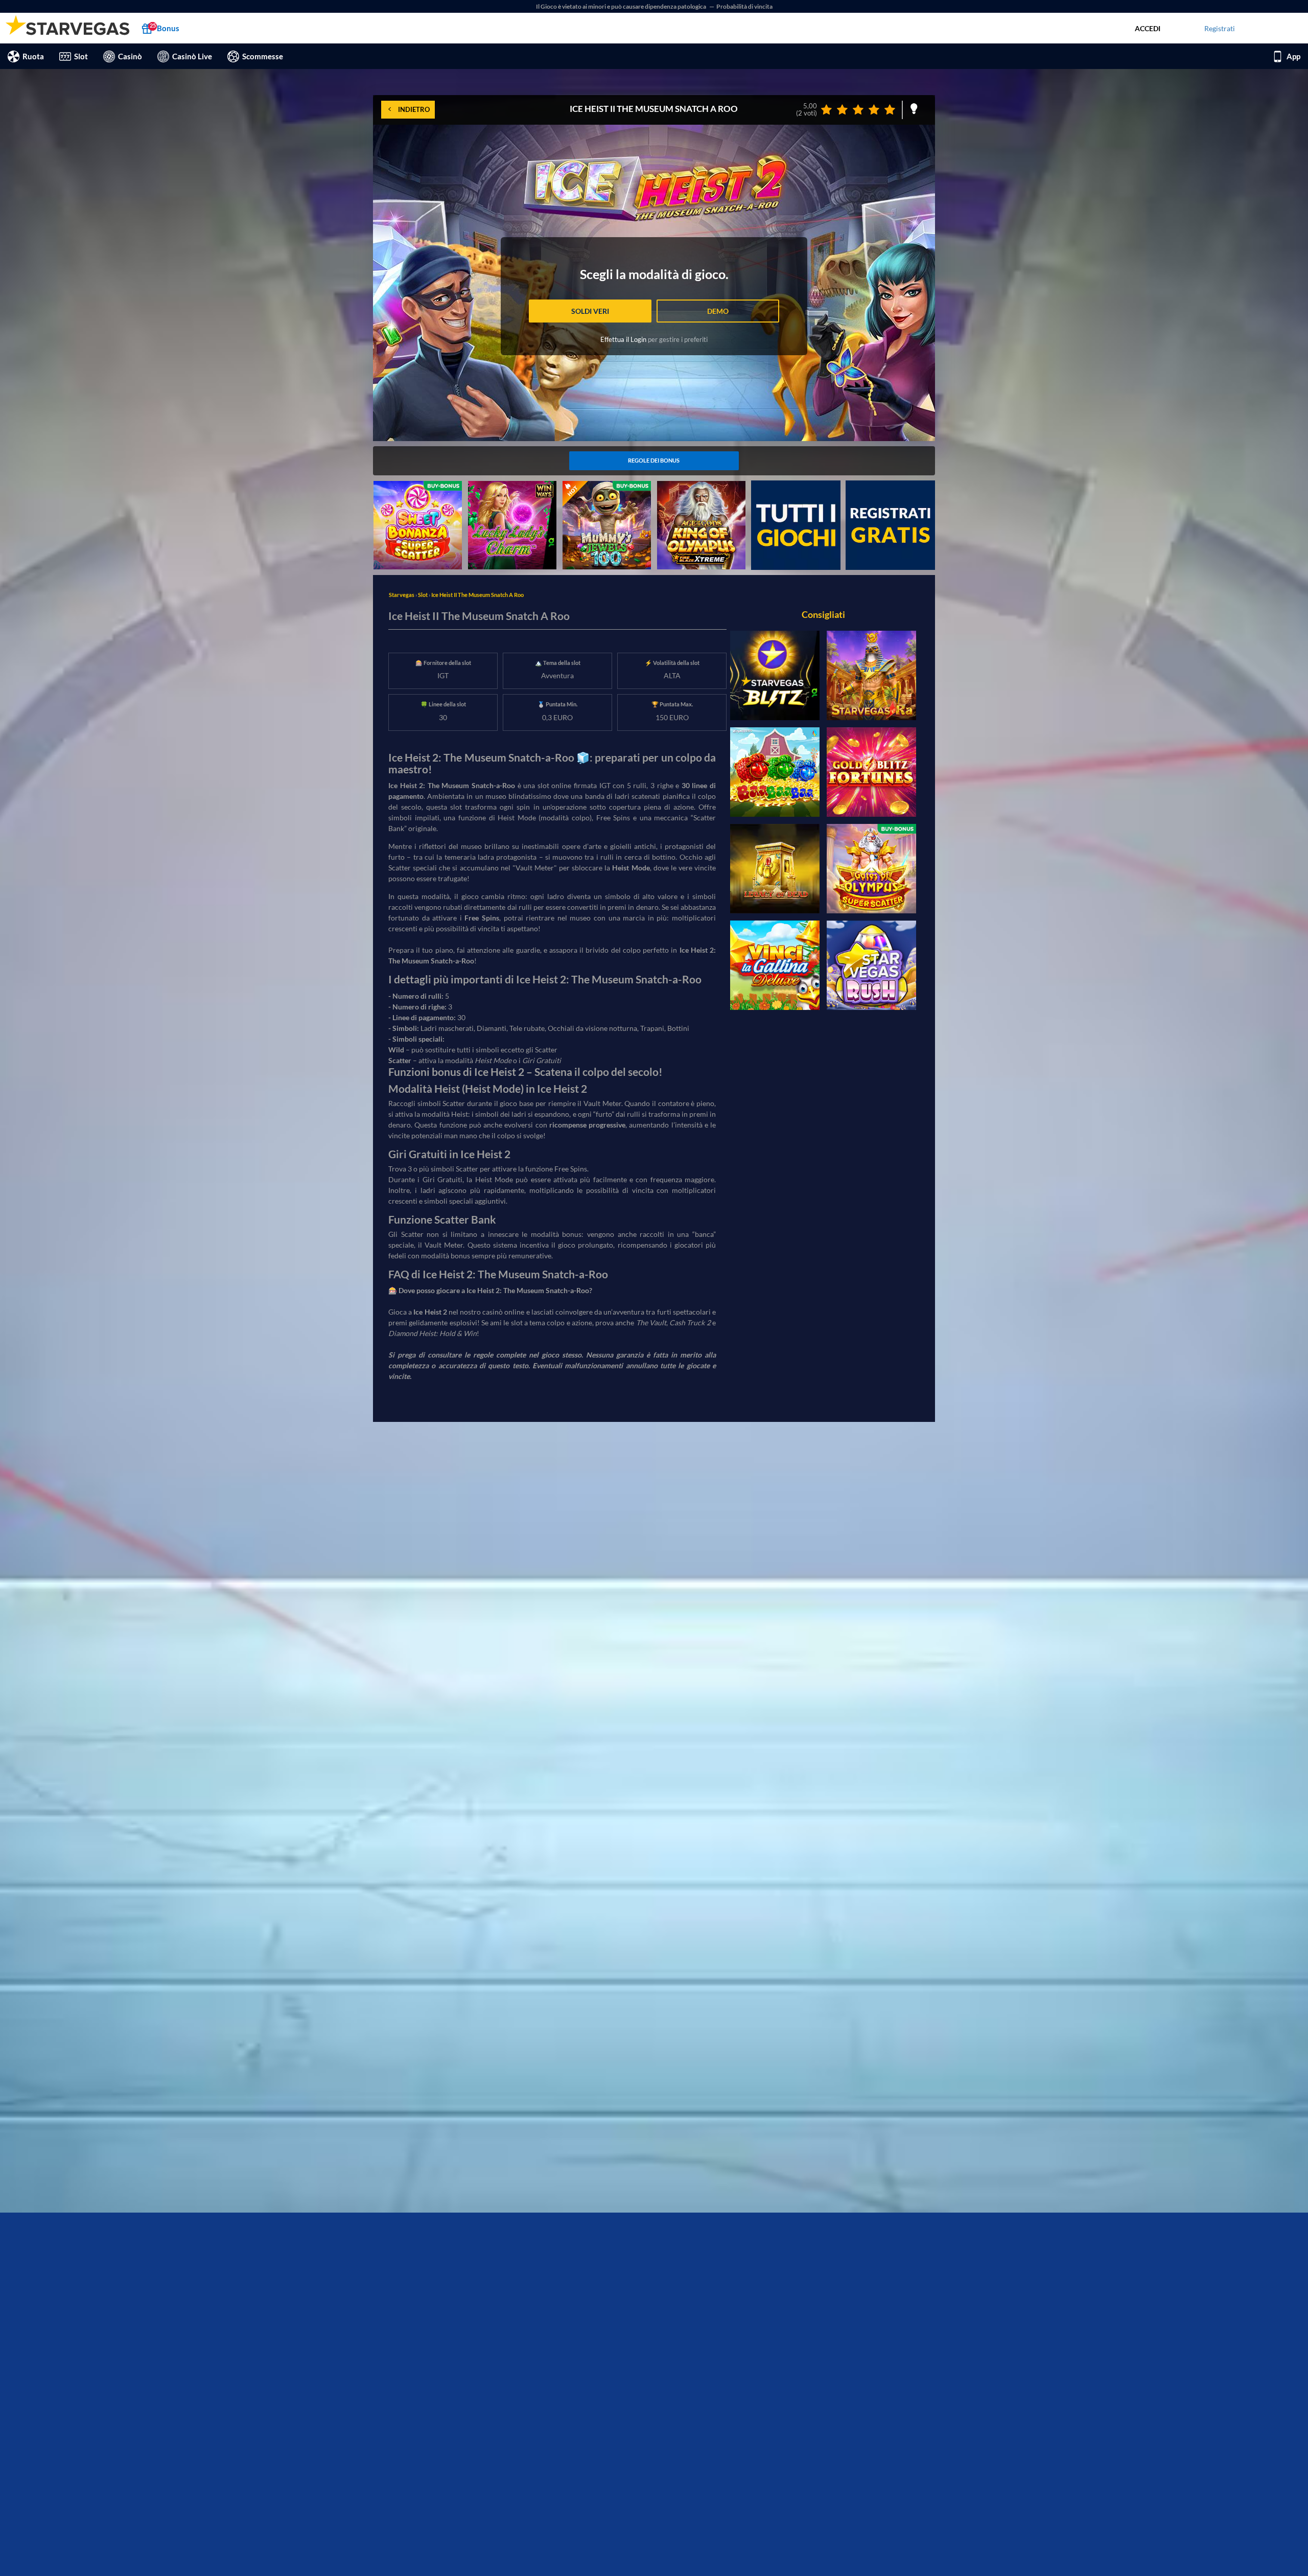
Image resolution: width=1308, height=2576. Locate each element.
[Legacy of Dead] (775, 869)
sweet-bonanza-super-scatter (409, 492)
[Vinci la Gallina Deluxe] (775, 965)
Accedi (1148, 28)
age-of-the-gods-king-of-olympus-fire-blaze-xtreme (699, 492)
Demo (718, 311)
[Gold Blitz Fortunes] (871, 772)
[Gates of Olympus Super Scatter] (871, 869)
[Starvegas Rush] (871, 965)
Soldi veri (590, 311)
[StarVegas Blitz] (775, 675)
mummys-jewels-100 (596, 486)
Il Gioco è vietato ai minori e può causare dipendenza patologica (622, 6)
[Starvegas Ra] (871, 675)
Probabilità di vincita (744, 6)
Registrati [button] (1220, 28)
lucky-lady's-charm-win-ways (507, 492)
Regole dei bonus (654, 460)
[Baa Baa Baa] (775, 772)
